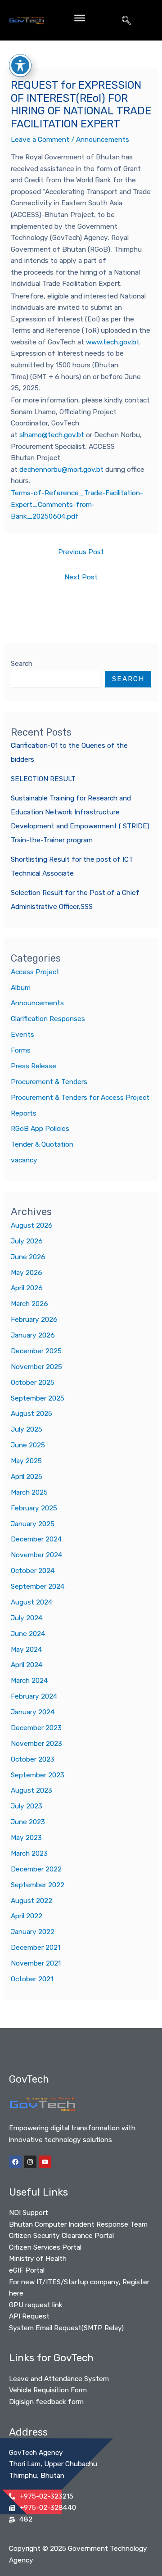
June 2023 (28, 1822)
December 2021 (36, 1948)
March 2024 (29, 1681)
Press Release (34, 1066)
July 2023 (27, 1806)
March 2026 (29, 1304)
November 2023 (36, 1744)
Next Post (81, 577)
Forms (21, 1050)
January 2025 (33, 1524)
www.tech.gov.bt (113, 342)
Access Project (35, 972)
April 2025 (27, 1477)
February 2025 (34, 1508)
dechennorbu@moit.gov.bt (61, 470)
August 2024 (32, 1602)
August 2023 (31, 1790)
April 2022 (27, 1916)
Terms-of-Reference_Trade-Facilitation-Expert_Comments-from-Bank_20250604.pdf (77, 504)
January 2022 (33, 1932)
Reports (24, 1113)
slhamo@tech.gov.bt (52, 435)
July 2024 (27, 1618)
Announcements (103, 140)
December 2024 (36, 1539)
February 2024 (34, 1696)
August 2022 (31, 1901)
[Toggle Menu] (80, 18)
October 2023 (33, 1759)
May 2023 (26, 1838)
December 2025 (36, 1351)
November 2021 (36, 1963)
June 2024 (28, 1634)
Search (22, 664)
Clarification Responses (48, 1019)
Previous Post (81, 552)
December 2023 (36, 1728)
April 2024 (27, 1665)
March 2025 (29, 1492)
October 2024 (33, 1571)
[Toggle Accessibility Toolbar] (20, 65)
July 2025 (27, 1429)
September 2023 (38, 1775)
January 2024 (33, 1712)
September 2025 (38, 1398)
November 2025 (36, 1367)
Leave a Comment (40, 140)
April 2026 (27, 1288)
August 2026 (32, 1225)
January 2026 (33, 1335)
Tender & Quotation (42, 1144)
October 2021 (32, 1979)
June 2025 (28, 1445)
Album (21, 988)
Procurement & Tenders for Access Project (80, 1098)
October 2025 (33, 1383)
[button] (126, 20)
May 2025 (26, 1461)
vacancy (24, 1160)
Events (22, 1035)
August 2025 (31, 1414)
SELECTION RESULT (43, 779)
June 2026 (28, 1257)
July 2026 (27, 1241)
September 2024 (38, 1586)
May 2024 (27, 1650)
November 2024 (37, 1555)
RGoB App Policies (40, 1129)
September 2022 (38, 1885)
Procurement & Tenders (49, 1082)
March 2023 (29, 1853)
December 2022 (36, 1869)
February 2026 (34, 1320)
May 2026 (27, 1273)
